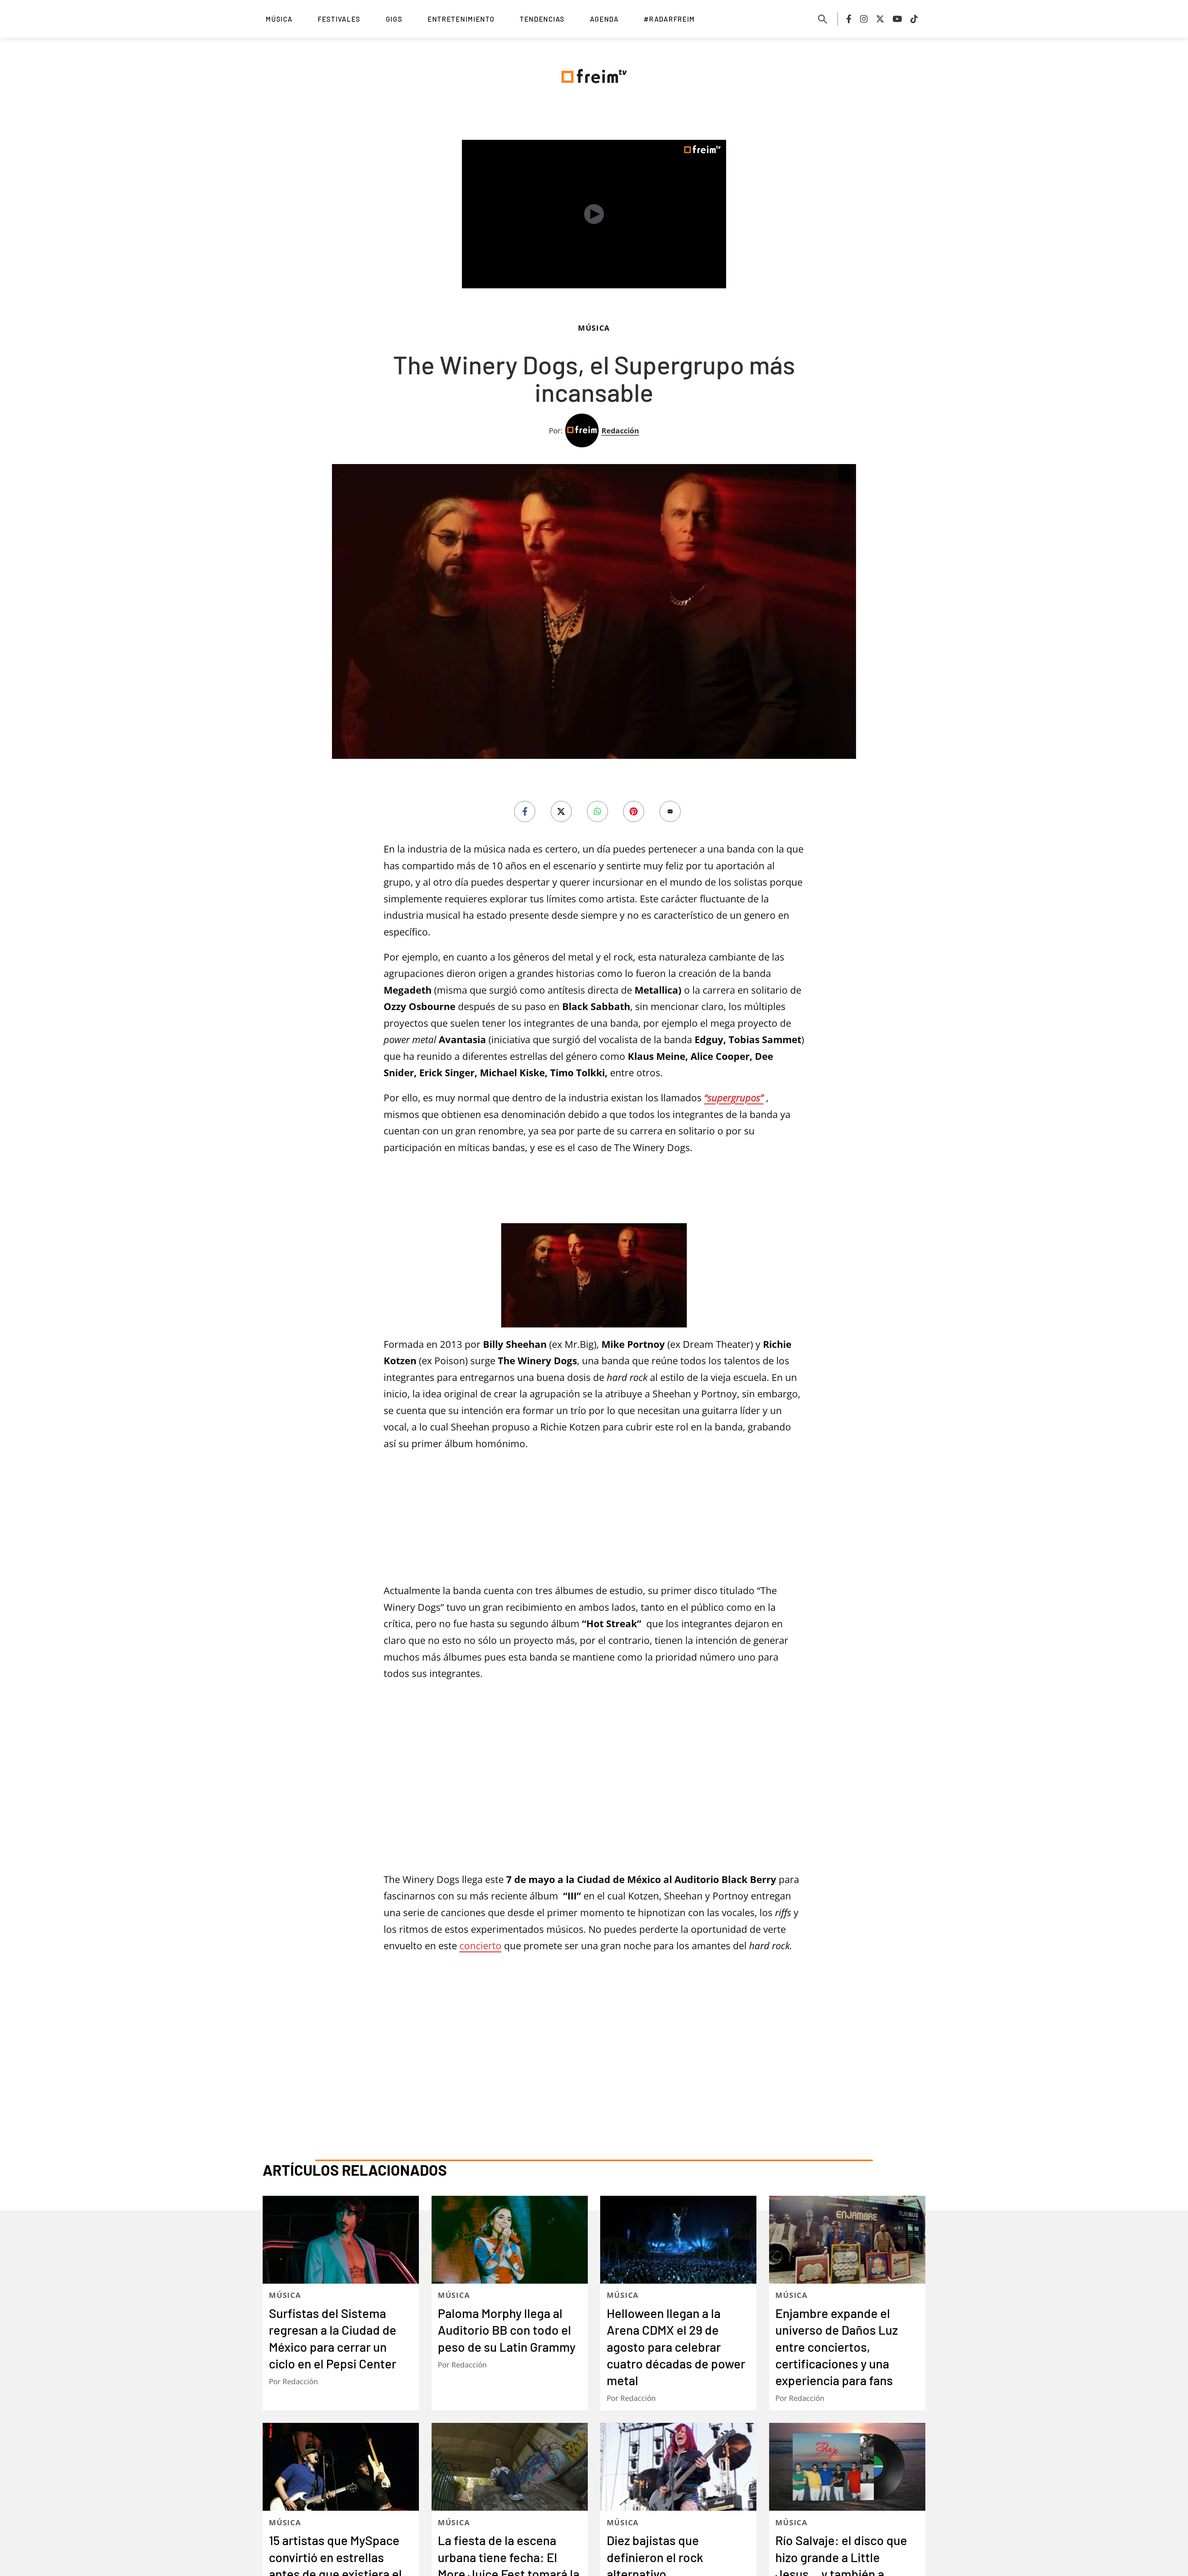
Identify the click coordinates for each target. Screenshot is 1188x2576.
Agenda (604, 19)
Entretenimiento (461, 19)
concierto (480, 1800)
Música (279, 19)
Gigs (394, 19)
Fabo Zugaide (812, 2368)
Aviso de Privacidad (617, 2498)
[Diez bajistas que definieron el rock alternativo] (678, 2226)
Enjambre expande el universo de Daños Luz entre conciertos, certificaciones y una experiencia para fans (837, 2106)
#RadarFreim (669, 19)
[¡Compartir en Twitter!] (561, 784)
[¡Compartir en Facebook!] (525, 784)
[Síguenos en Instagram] (864, 19)
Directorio (554, 2498)
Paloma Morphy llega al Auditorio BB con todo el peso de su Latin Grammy (507, 2089)
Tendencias (542, 19)
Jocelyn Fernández (651, 2351)
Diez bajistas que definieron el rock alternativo (655, 2316)
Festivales (339, 19)
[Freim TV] (594, 75)
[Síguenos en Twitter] (880, 19)
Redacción (620, 403)
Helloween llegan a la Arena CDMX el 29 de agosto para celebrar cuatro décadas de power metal (676, 2106)
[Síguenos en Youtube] (897, 19)
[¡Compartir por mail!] (670, 784)
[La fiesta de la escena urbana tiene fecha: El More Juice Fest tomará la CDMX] (510, 2226)
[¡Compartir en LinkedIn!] (597, 784)
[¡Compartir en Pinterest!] (634, 784)
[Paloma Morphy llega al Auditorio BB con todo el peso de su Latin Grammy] (510, 1999)
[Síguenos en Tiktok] (914, 19)
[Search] (823, 19)
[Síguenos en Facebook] (849, 19)
